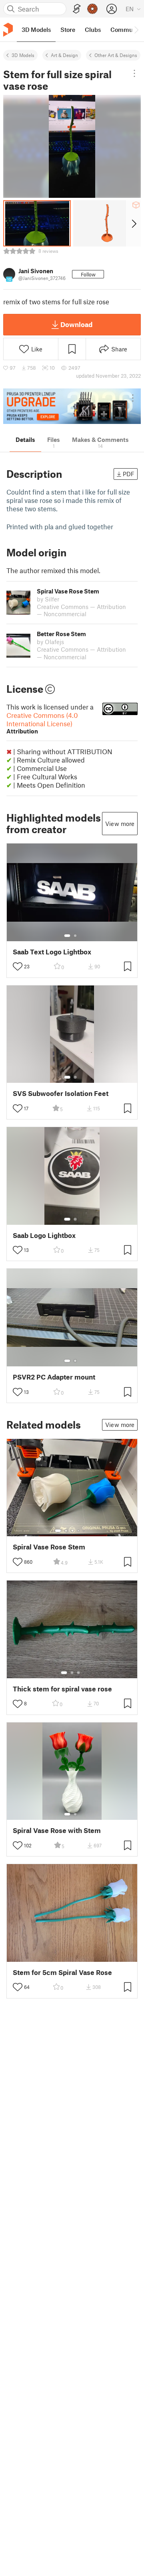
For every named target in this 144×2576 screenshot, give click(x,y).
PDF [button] (129, 474)
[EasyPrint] (77, 9)
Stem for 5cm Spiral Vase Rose (62, 1972)
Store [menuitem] (68, 30)
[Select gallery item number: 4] (79, 1531)
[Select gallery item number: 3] (72, 1531)
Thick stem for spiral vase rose (62, 1689)
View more (120, 824)
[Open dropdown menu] (134, 73)
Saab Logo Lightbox (44, 1235)
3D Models (23, 55)
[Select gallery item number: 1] (67, 936)
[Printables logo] (8, 30)
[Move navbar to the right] (136, 30)
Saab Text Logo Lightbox (52, 952)
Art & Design (64, 55)
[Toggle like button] (18, 966)
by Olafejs (50, 642)
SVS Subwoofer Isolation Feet (61, 1093)
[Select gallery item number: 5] (84, 1531)
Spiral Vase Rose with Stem (57, 1830)
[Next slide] (133, 223)
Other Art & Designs (116, 55)
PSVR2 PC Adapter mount (54, 1377)
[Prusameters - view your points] (92, 9)
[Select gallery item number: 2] (75, 936)
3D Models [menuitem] (36, 30)
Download (76, 324)
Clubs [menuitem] (93, 30)
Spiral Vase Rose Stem (49, 1547)
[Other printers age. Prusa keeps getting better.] (72, 406)
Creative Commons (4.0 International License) (42, 723)
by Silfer (48, 599)
